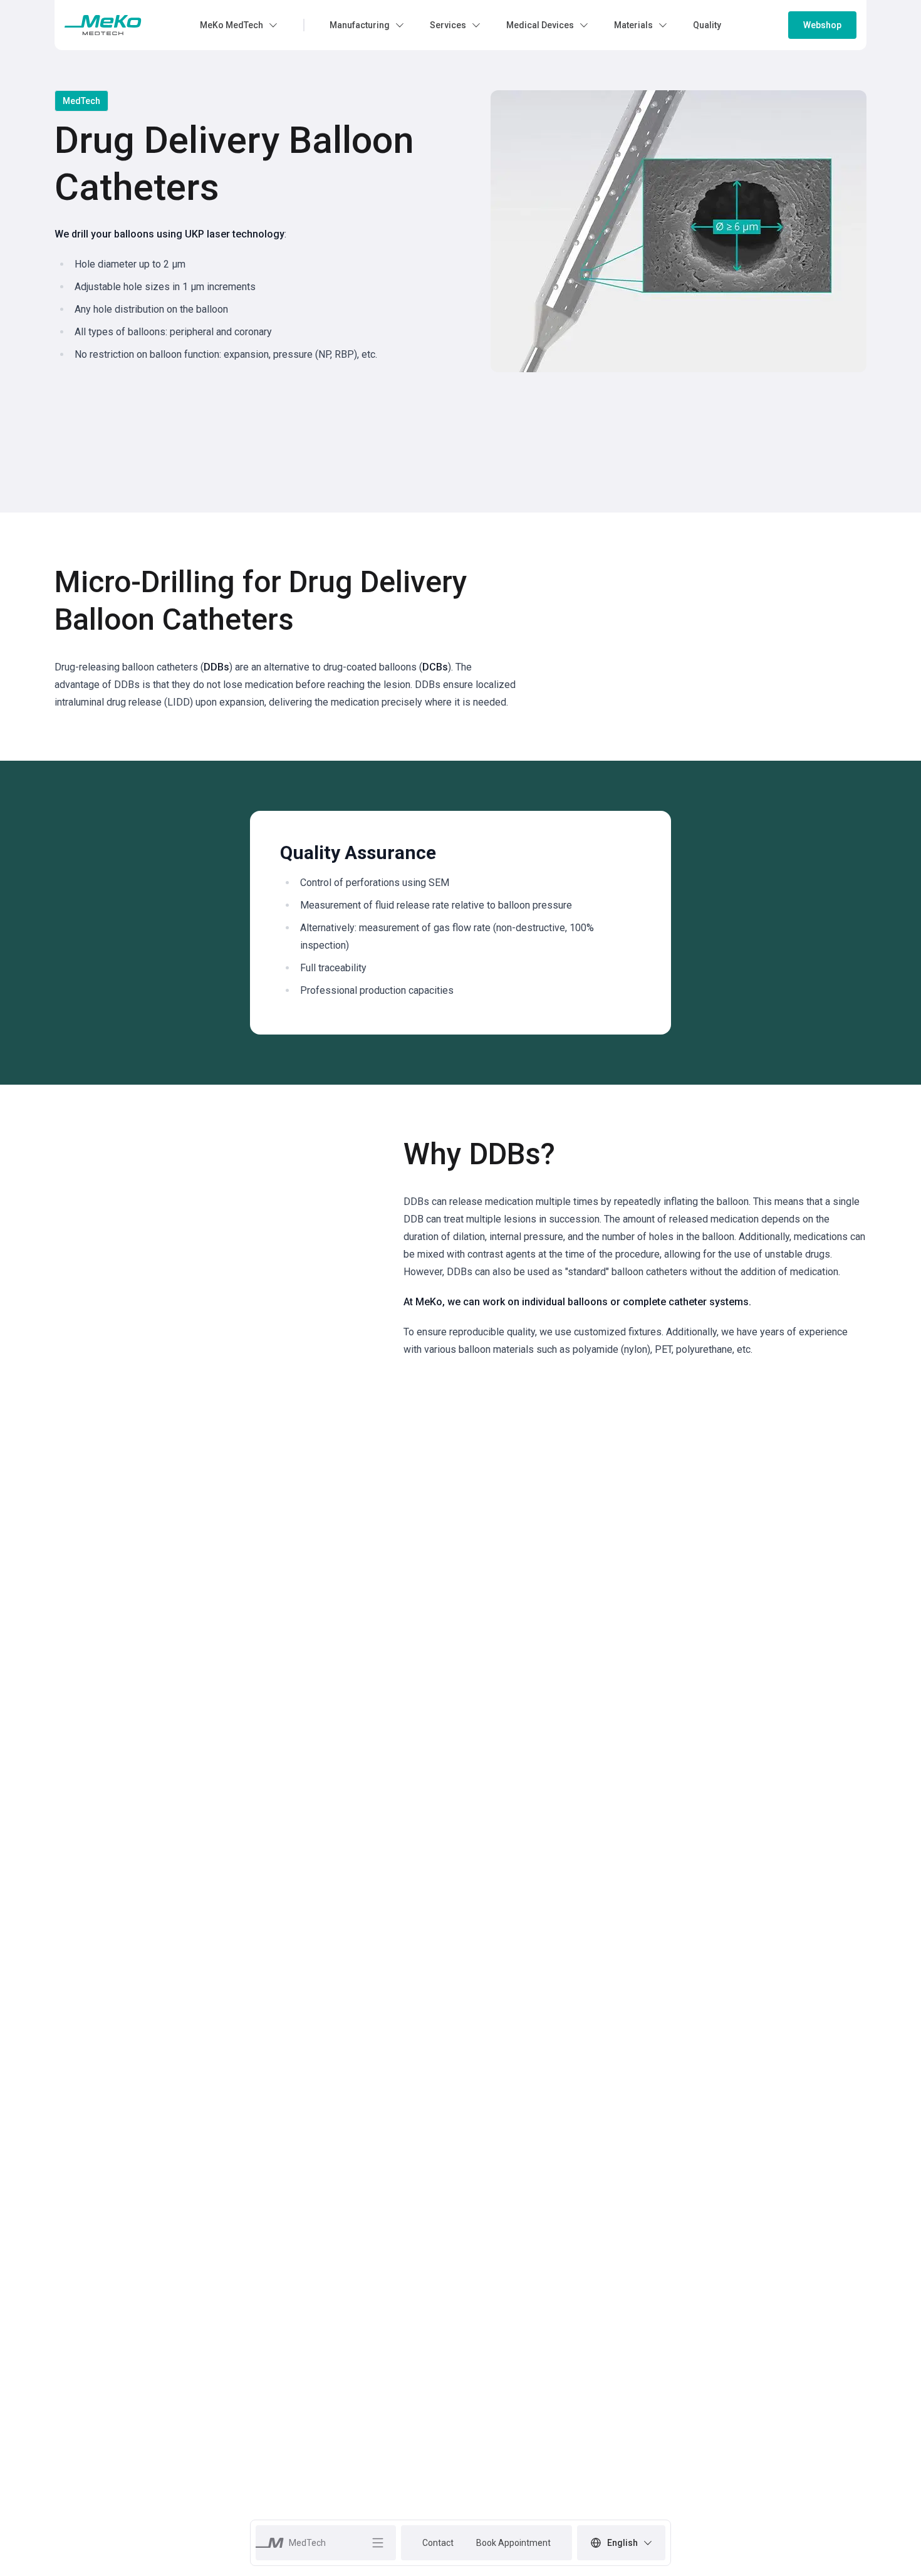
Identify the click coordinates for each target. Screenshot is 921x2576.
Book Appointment (513, 2543)
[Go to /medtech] (103, 25)
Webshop (822, 25)
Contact (438, 2543)
